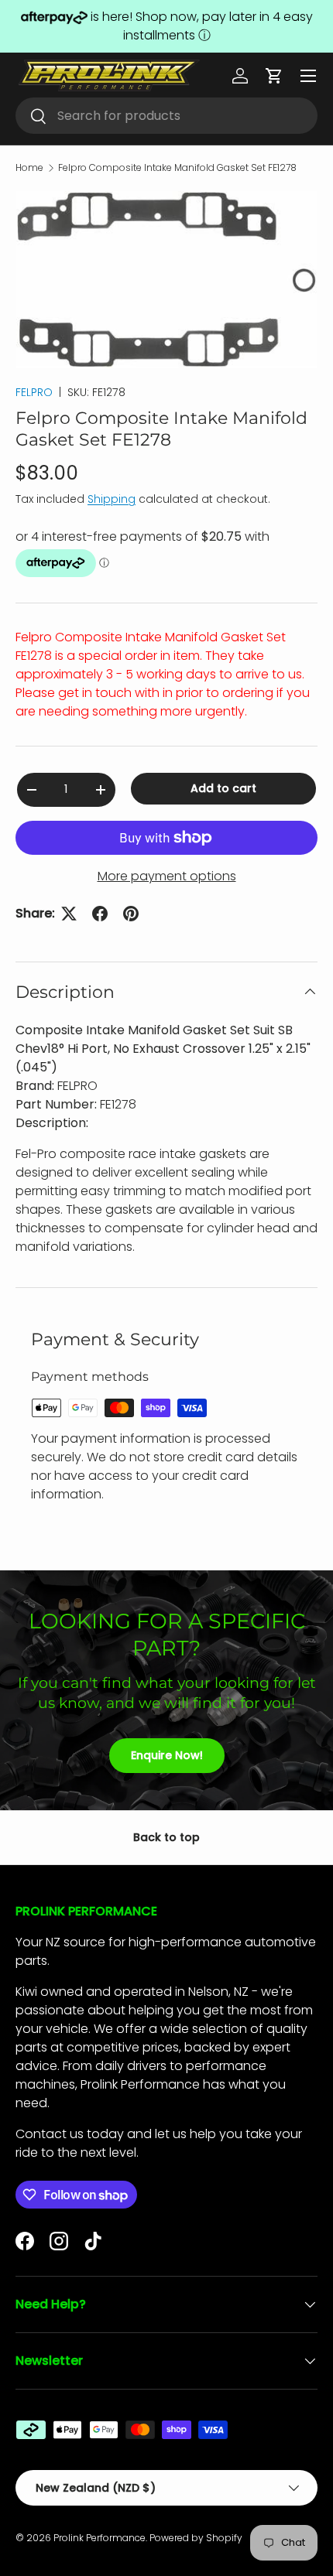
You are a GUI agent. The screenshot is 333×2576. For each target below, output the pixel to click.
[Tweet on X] (69, 914)
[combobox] (166, 116)
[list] (166, 280)
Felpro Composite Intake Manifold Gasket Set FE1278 (177, 168)
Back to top (166, 1837)
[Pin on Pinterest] (131, 914)
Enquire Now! (167, 1755)
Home (29, 168)
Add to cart (223, 788)
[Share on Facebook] (100, 914)
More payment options (167, 876)
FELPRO (34, 392)
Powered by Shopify (196, 2538)
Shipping (112, 499)
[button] (274, 76)
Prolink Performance (100, 2538)
